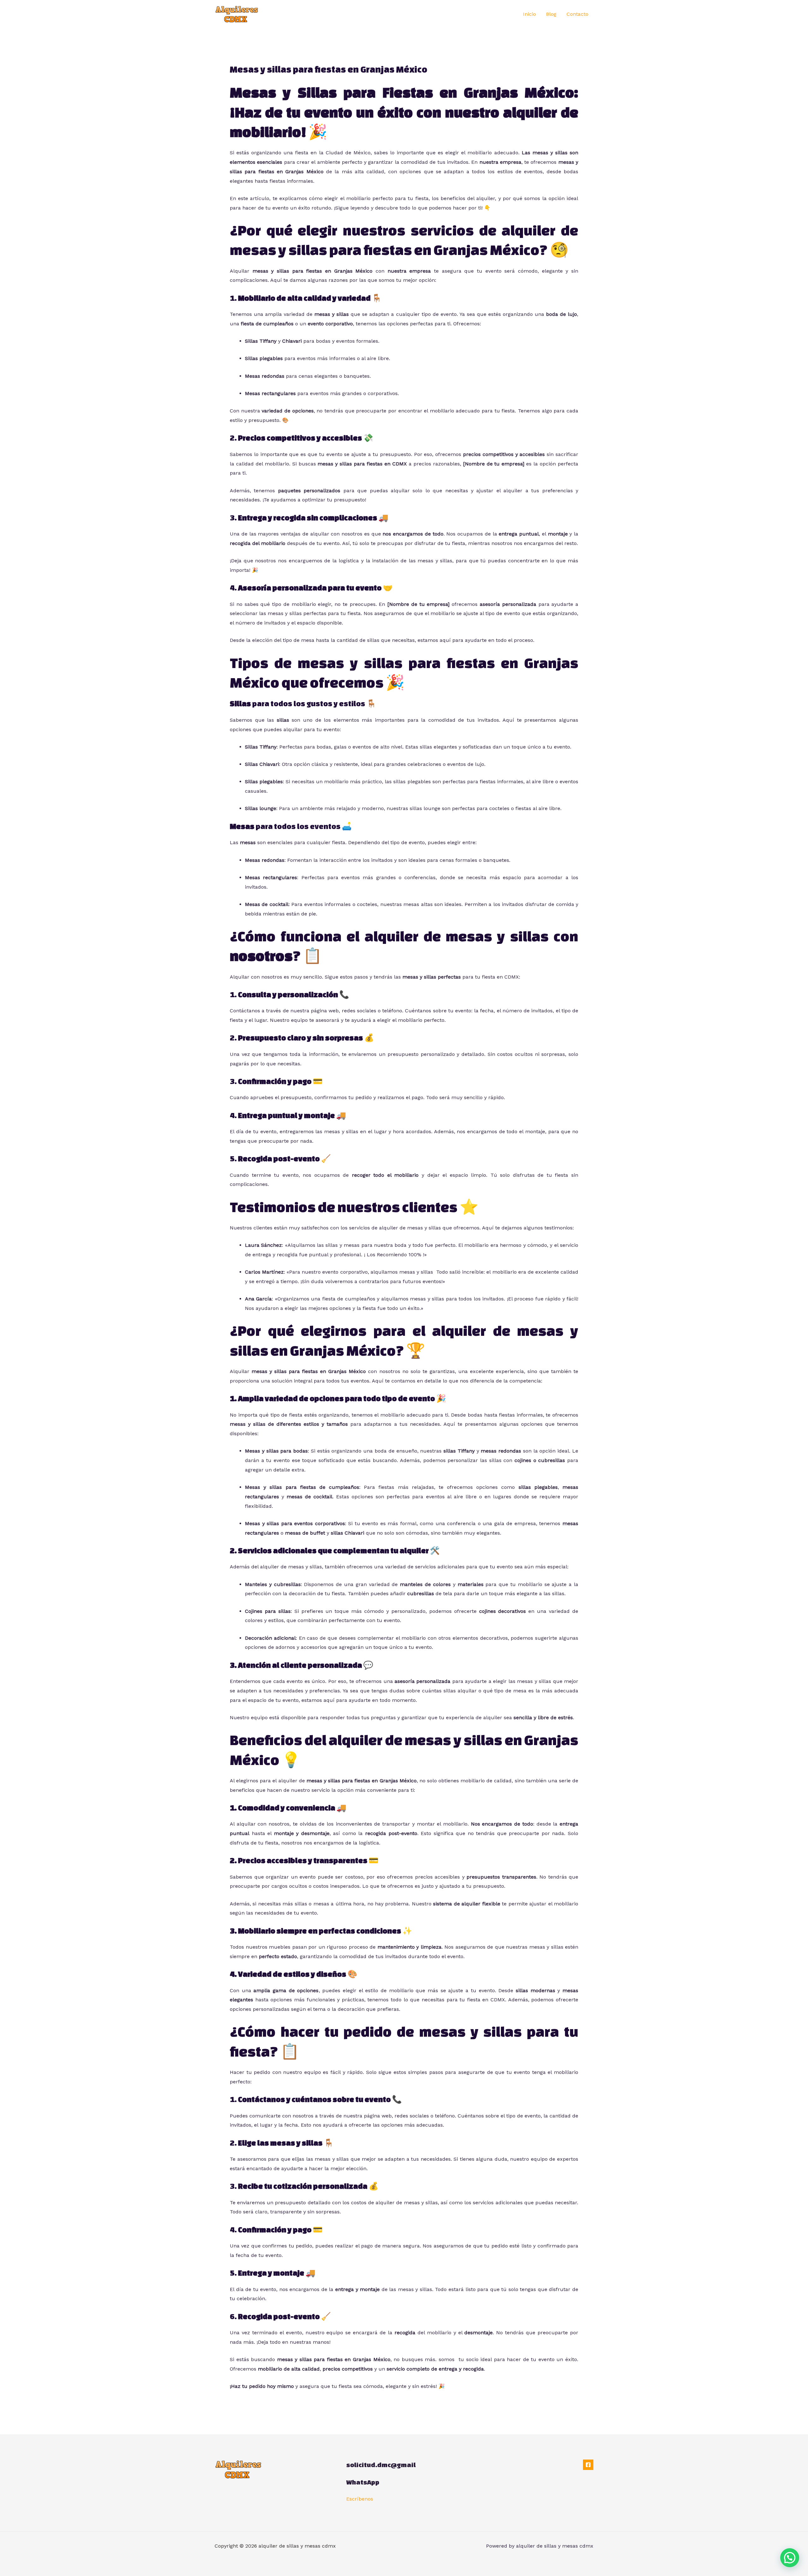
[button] (790, 2558)
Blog (551, 14)
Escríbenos (360, 2499)
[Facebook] (588, 2465)
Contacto (577, 14)
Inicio (529, 14)
